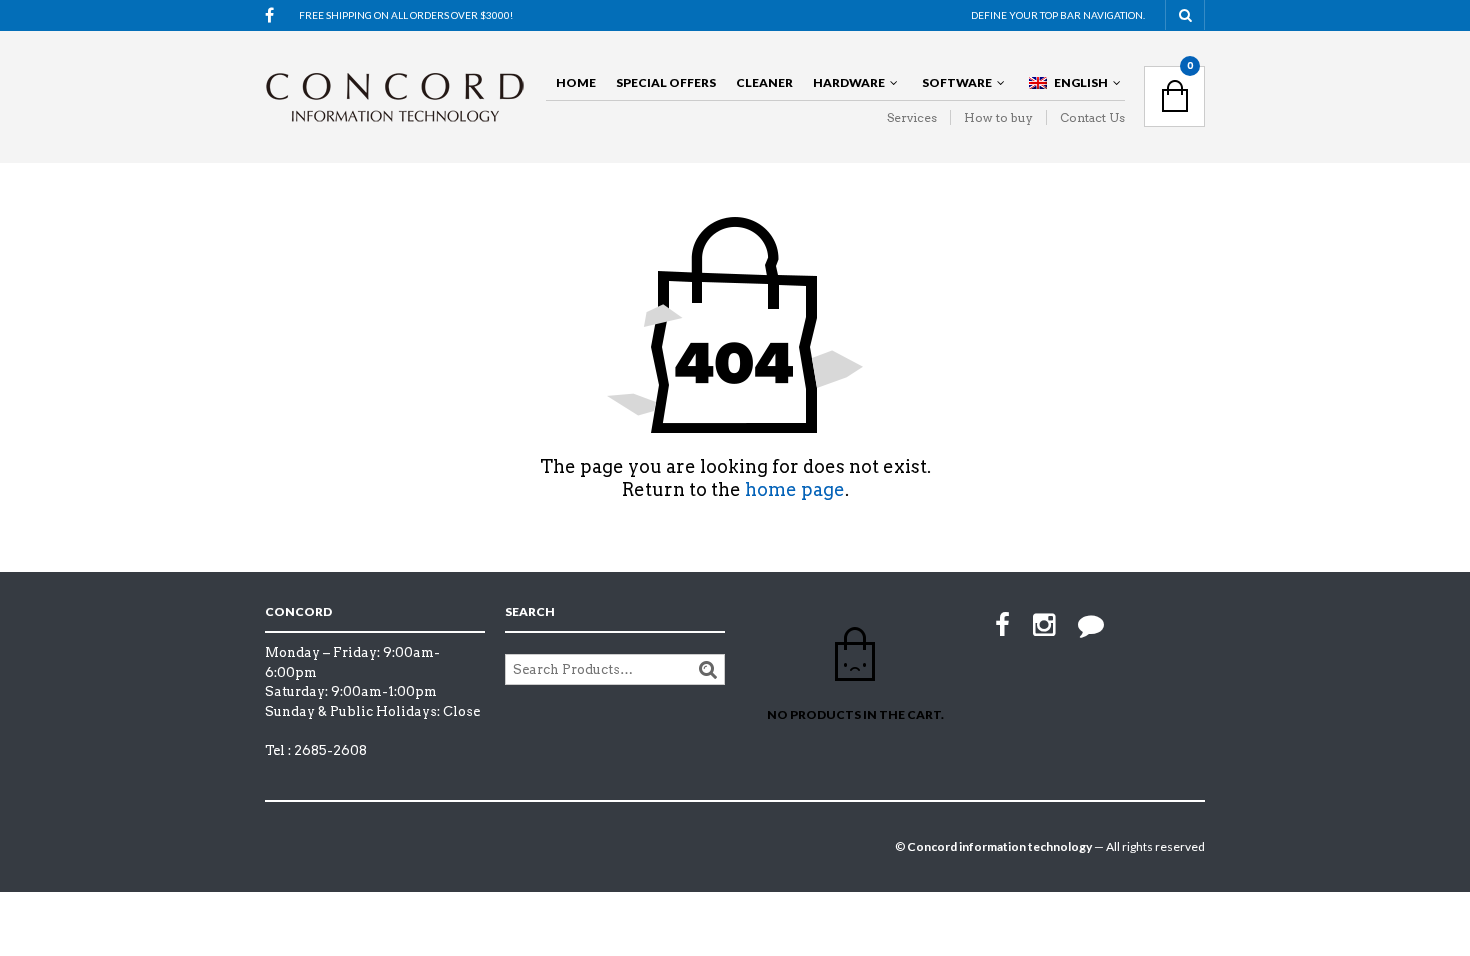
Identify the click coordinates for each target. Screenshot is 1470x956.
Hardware (849, 82)
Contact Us (1092, 117)
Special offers (666, 82)
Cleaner (764, 82)
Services (912, 117)
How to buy (998, 117)
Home (576, 82)
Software (957, 82)
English (1081, 82)
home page (795, 489)
